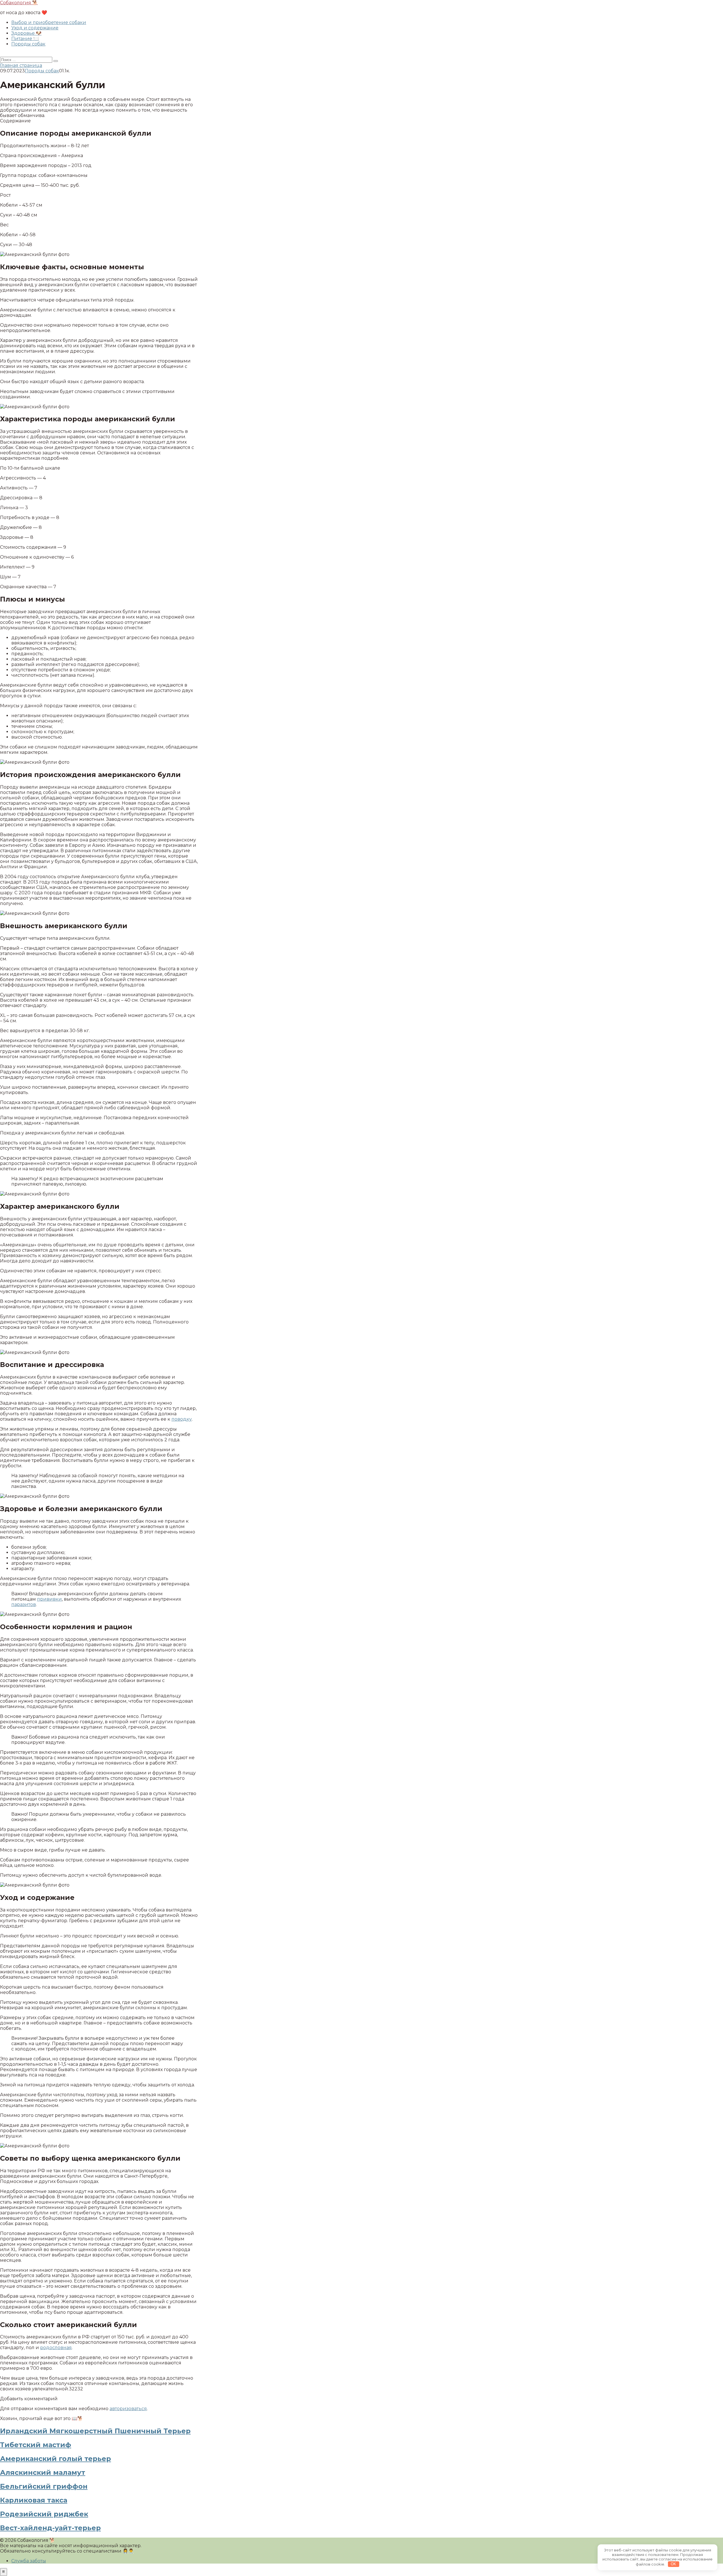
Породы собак (28, 44)
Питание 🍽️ (25, 39)
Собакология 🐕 (19, 3)
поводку (182, 1419)
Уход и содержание (35, 28)
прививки (49, 1599)
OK (673, 2564)
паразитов (24, 1604)
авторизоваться (128, 2409)
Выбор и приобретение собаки (49, 22)
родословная (56, 2348)
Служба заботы (29, 2561)
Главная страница (21, 65)
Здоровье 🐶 (26, 33)
